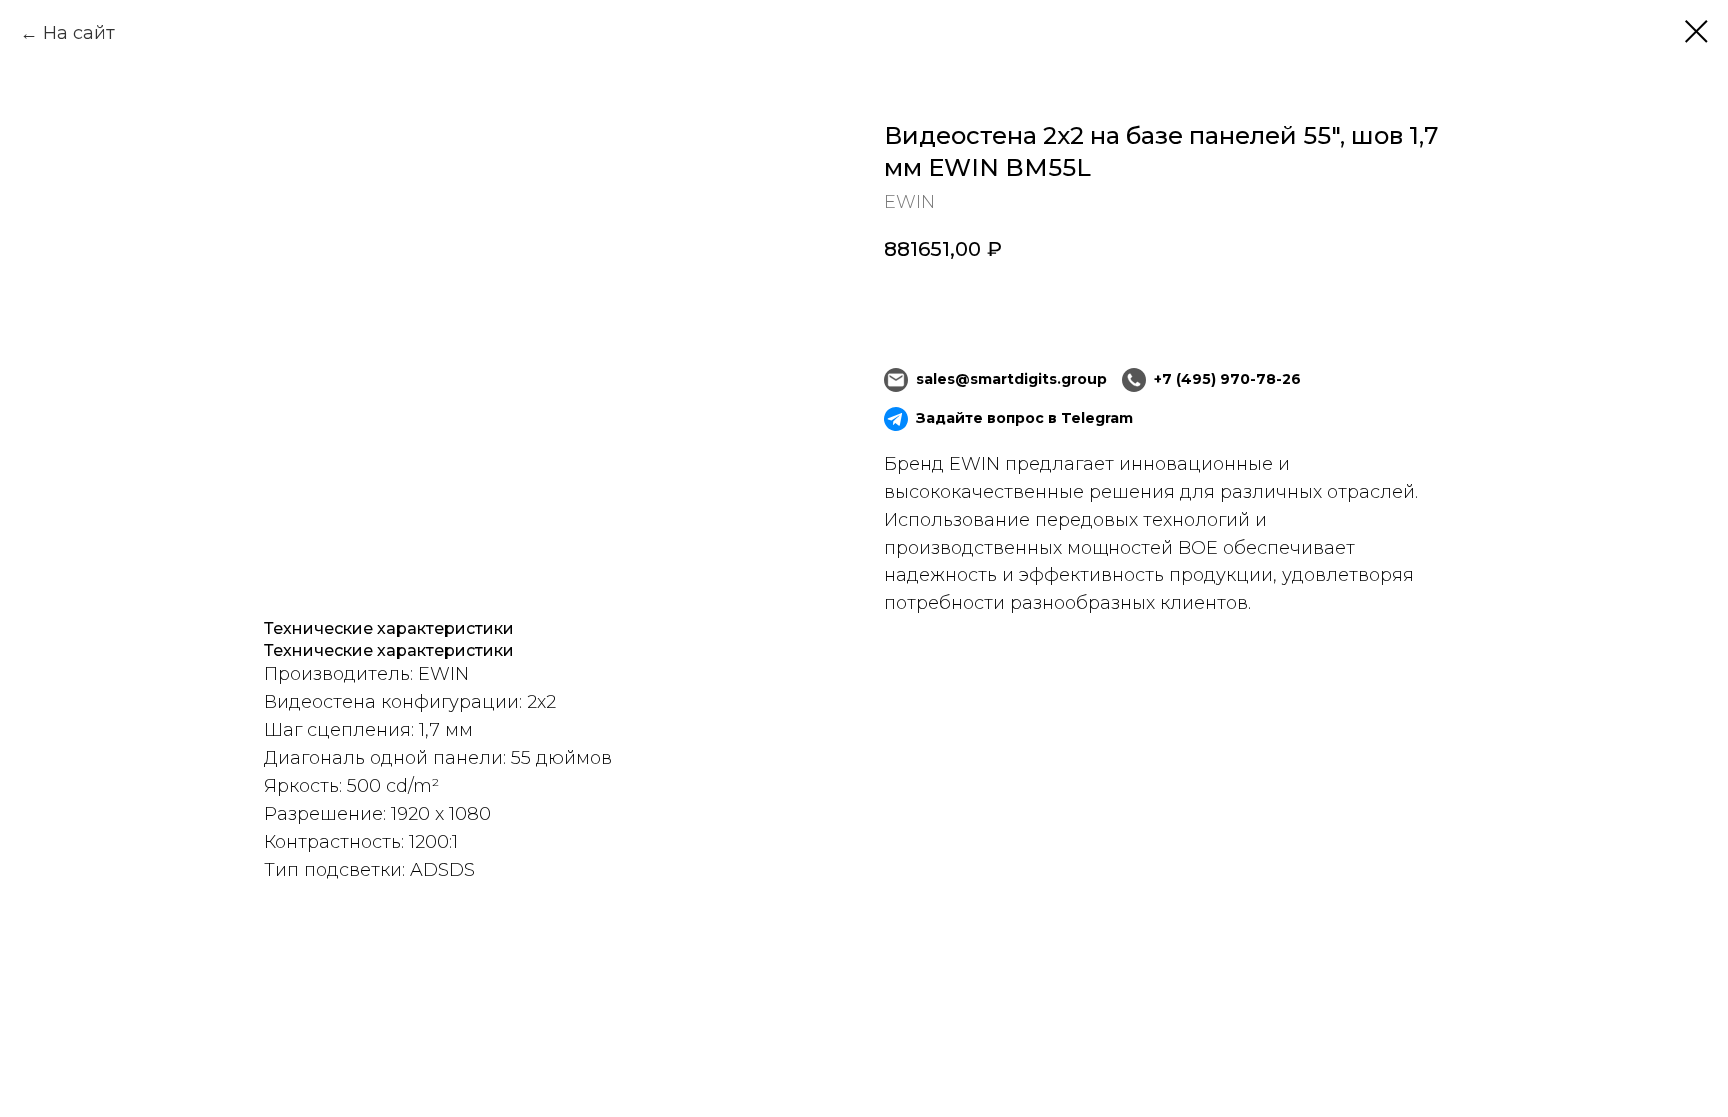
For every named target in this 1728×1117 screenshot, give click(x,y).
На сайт (79, 33)
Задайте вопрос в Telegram (1024, 418)
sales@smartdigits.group (1011, 379)
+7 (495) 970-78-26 (1227, 379)
